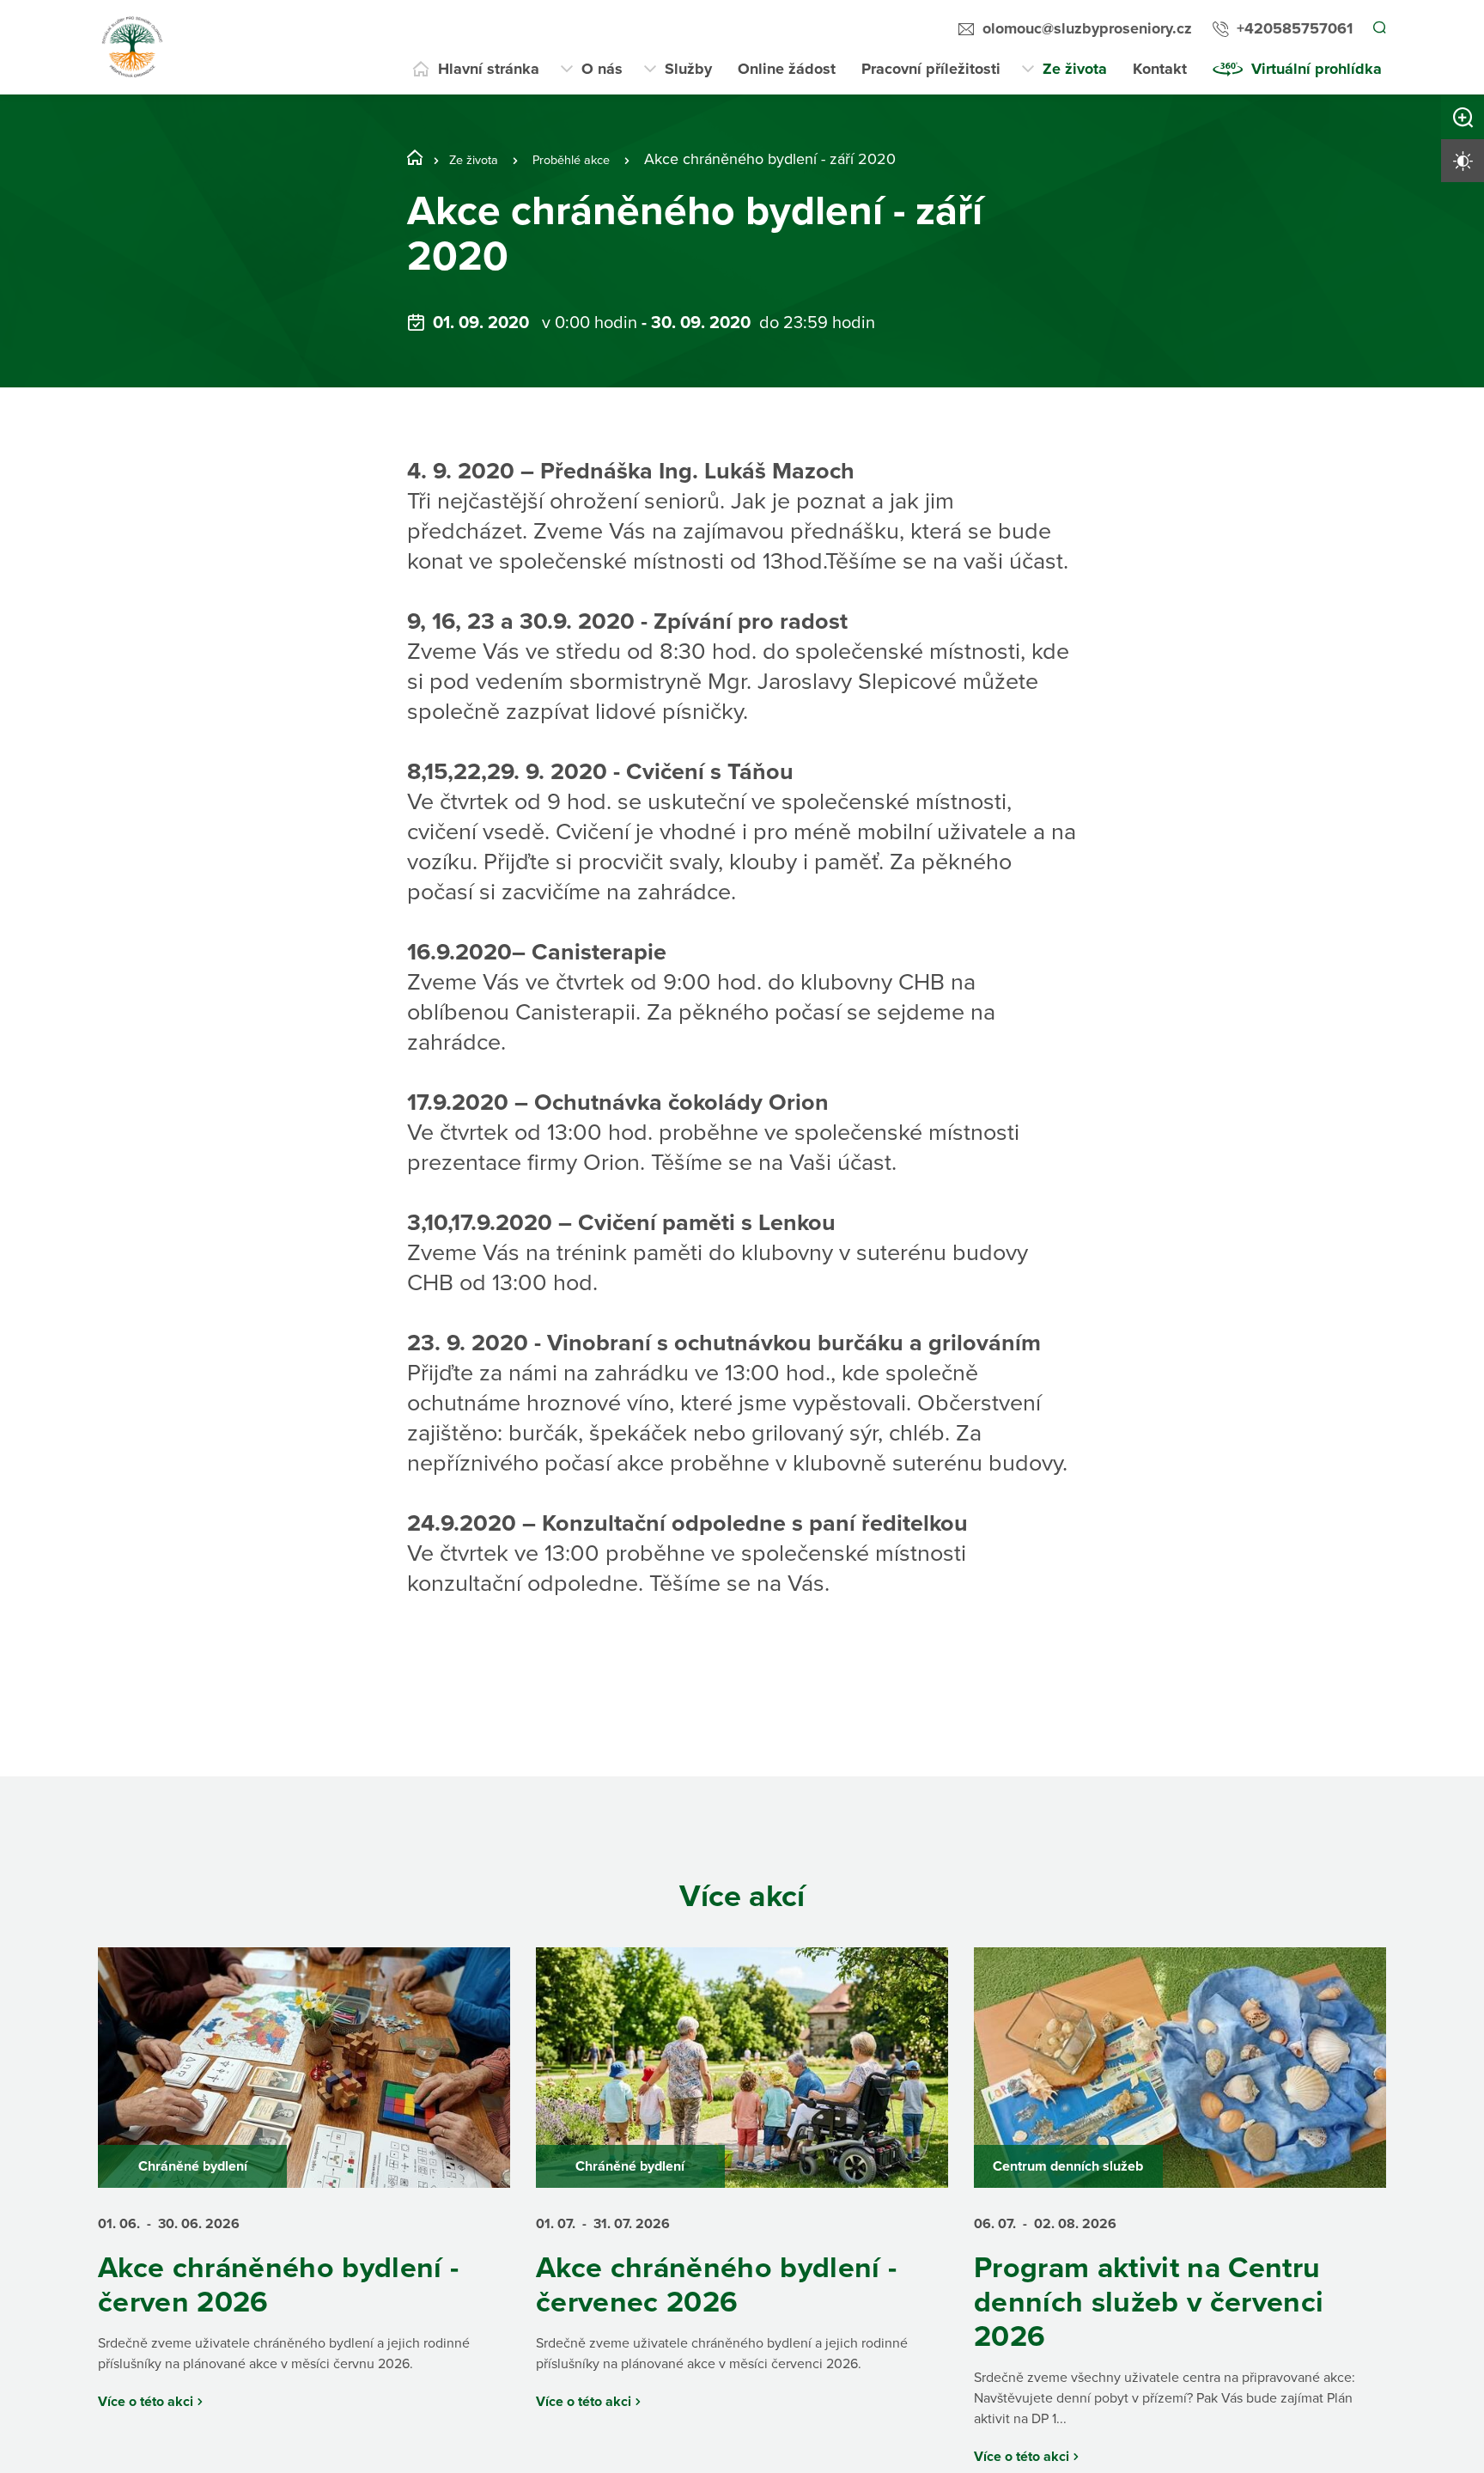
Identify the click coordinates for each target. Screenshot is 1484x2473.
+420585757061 (1292, 28)
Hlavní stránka (489, 69)
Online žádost (787, 69)
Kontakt (1160, 69)
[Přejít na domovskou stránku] (132, 47)
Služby (688, 69)
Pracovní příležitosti (931, 69)
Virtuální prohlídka (1317, 69)
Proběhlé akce (594, 159)
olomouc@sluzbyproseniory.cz (1085, 28)
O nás (602, 69)
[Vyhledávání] (1378, 29)
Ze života (1075, 69)
